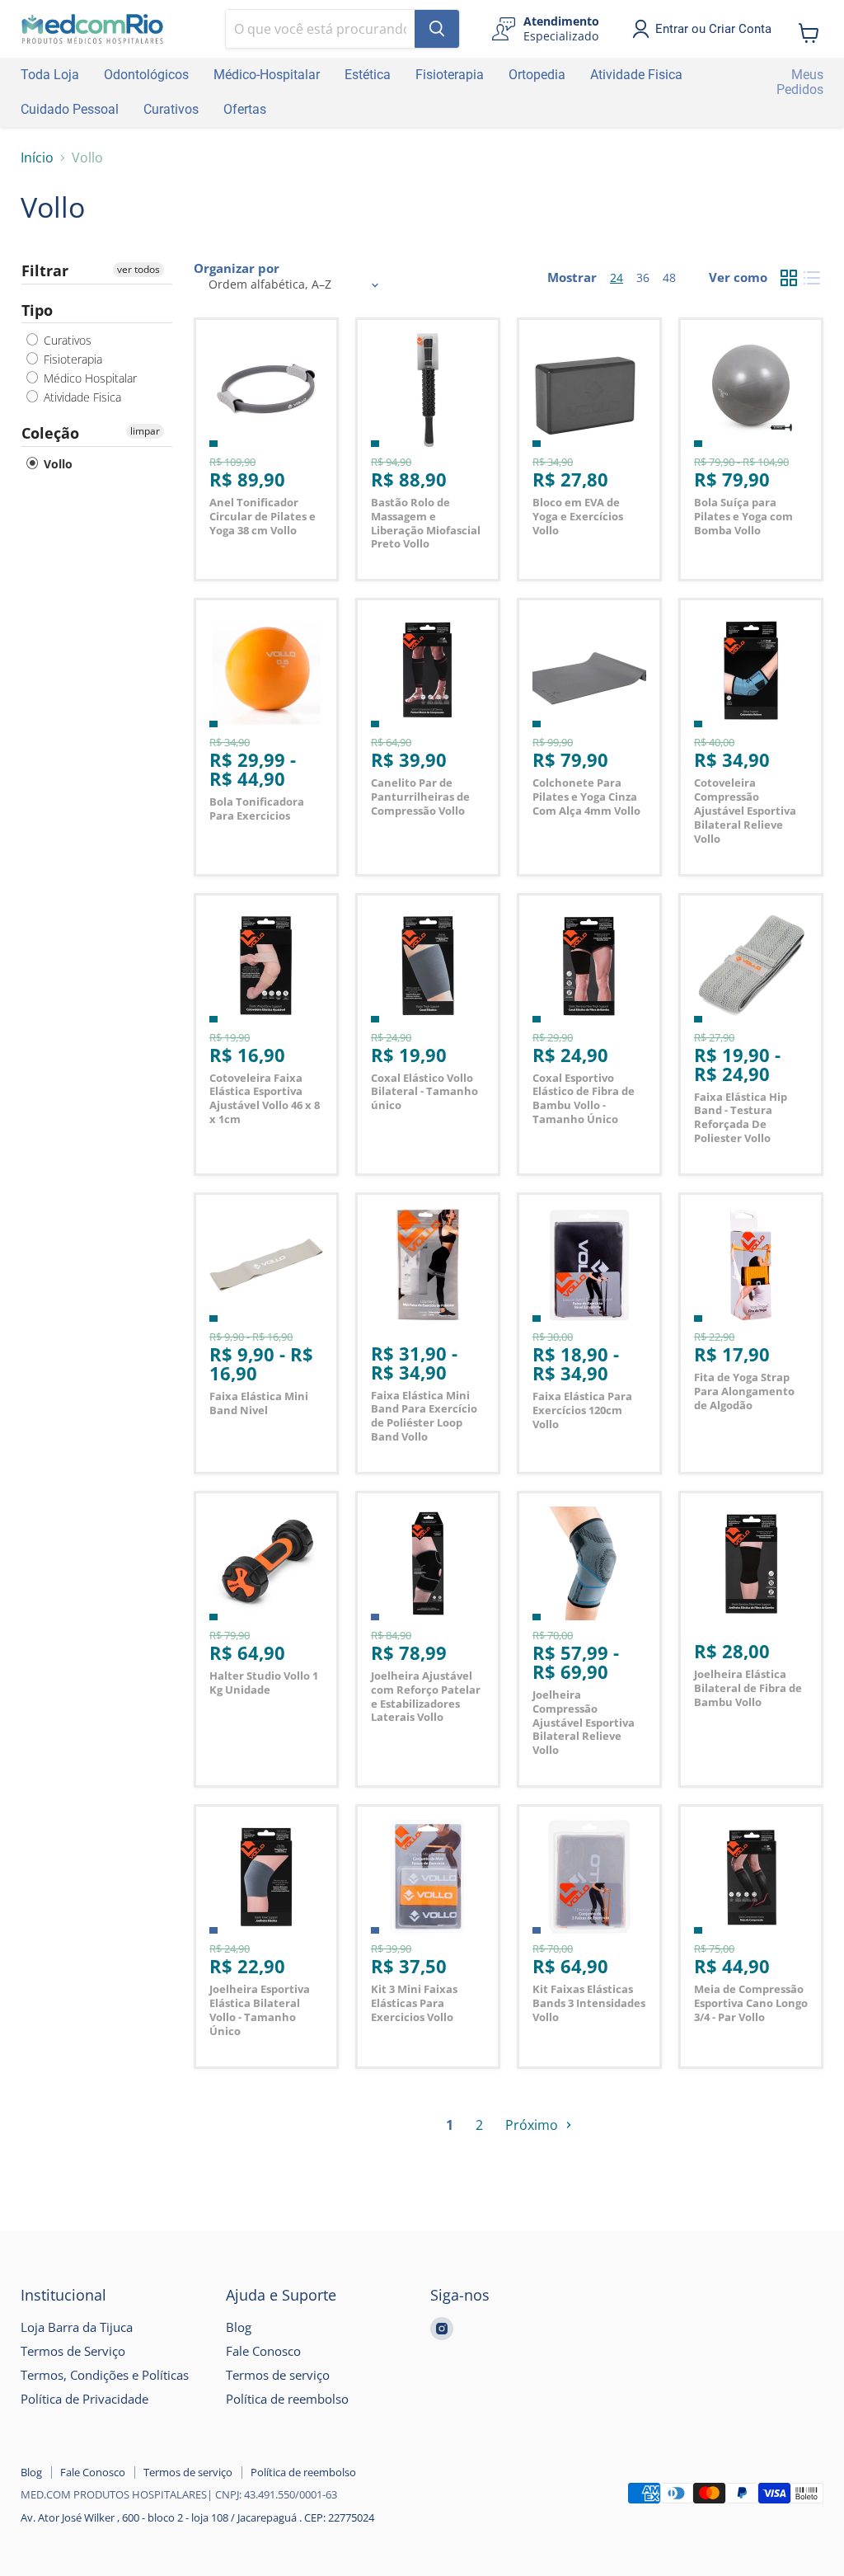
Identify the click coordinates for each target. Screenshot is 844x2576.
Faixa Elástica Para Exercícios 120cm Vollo (582, 1410)
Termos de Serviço (73, 2351)
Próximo (533, 2125)
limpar (145, 431)
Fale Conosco (263, 2351)
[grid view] (789, 278)
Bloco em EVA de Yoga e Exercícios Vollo (578, 516)
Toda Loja (50, 75)
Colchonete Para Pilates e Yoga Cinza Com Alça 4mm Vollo (586, 797)
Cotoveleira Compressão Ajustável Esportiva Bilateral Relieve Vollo (745, 810)
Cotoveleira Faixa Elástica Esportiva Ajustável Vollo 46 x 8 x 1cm (265, 1098)
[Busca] (437, 29)
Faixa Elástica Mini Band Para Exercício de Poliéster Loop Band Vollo (424, 1416)
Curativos (171, 109)
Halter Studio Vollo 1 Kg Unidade (264, 1683)
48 (669, 277)
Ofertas (245, 109)
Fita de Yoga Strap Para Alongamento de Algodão (744, 1391)
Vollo (56, 464)
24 (617, 277)
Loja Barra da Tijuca (77, 2327)
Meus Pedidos (800, 82)
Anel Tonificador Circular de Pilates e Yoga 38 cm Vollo (263, 516)
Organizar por (237, 268)
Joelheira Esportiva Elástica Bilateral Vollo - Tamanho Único (260, 2010)
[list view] (812, 278)
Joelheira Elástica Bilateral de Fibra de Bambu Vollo (748, 1688)
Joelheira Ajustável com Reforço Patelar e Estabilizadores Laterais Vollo (426, 1696)
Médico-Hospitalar (267, 75)
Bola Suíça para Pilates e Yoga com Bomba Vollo (743, 516)
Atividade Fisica (636, 75)
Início (37, 157)
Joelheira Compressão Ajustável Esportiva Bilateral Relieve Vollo (584, 1722)
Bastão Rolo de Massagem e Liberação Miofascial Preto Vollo (426, 523)
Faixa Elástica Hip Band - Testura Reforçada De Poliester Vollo (741, 1117)
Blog (239, 2327)
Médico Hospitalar (89, 378)
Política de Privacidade (84, 2399)
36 (643, 277)
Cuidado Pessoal (70, 109)
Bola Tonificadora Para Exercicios (257, 809)
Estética (368, 75)
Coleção (50, 433)
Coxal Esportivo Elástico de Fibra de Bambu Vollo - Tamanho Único (584, 1098)
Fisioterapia (450, 75)
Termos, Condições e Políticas (105, 2375)
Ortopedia (537, 75)
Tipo (37, 310)
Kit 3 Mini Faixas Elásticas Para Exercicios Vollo (414, 2003)
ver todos (138, 269)
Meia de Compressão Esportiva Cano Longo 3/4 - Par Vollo (751, 2003)
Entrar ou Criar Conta (713, 29)
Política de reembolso (287, 2399)
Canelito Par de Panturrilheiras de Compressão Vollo (420, 797)
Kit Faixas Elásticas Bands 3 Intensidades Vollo (589, 2003)
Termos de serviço (278, 2375)
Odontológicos (146, 75)
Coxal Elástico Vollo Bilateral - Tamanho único (424, 1092)
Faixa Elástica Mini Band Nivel (259, 1403)
